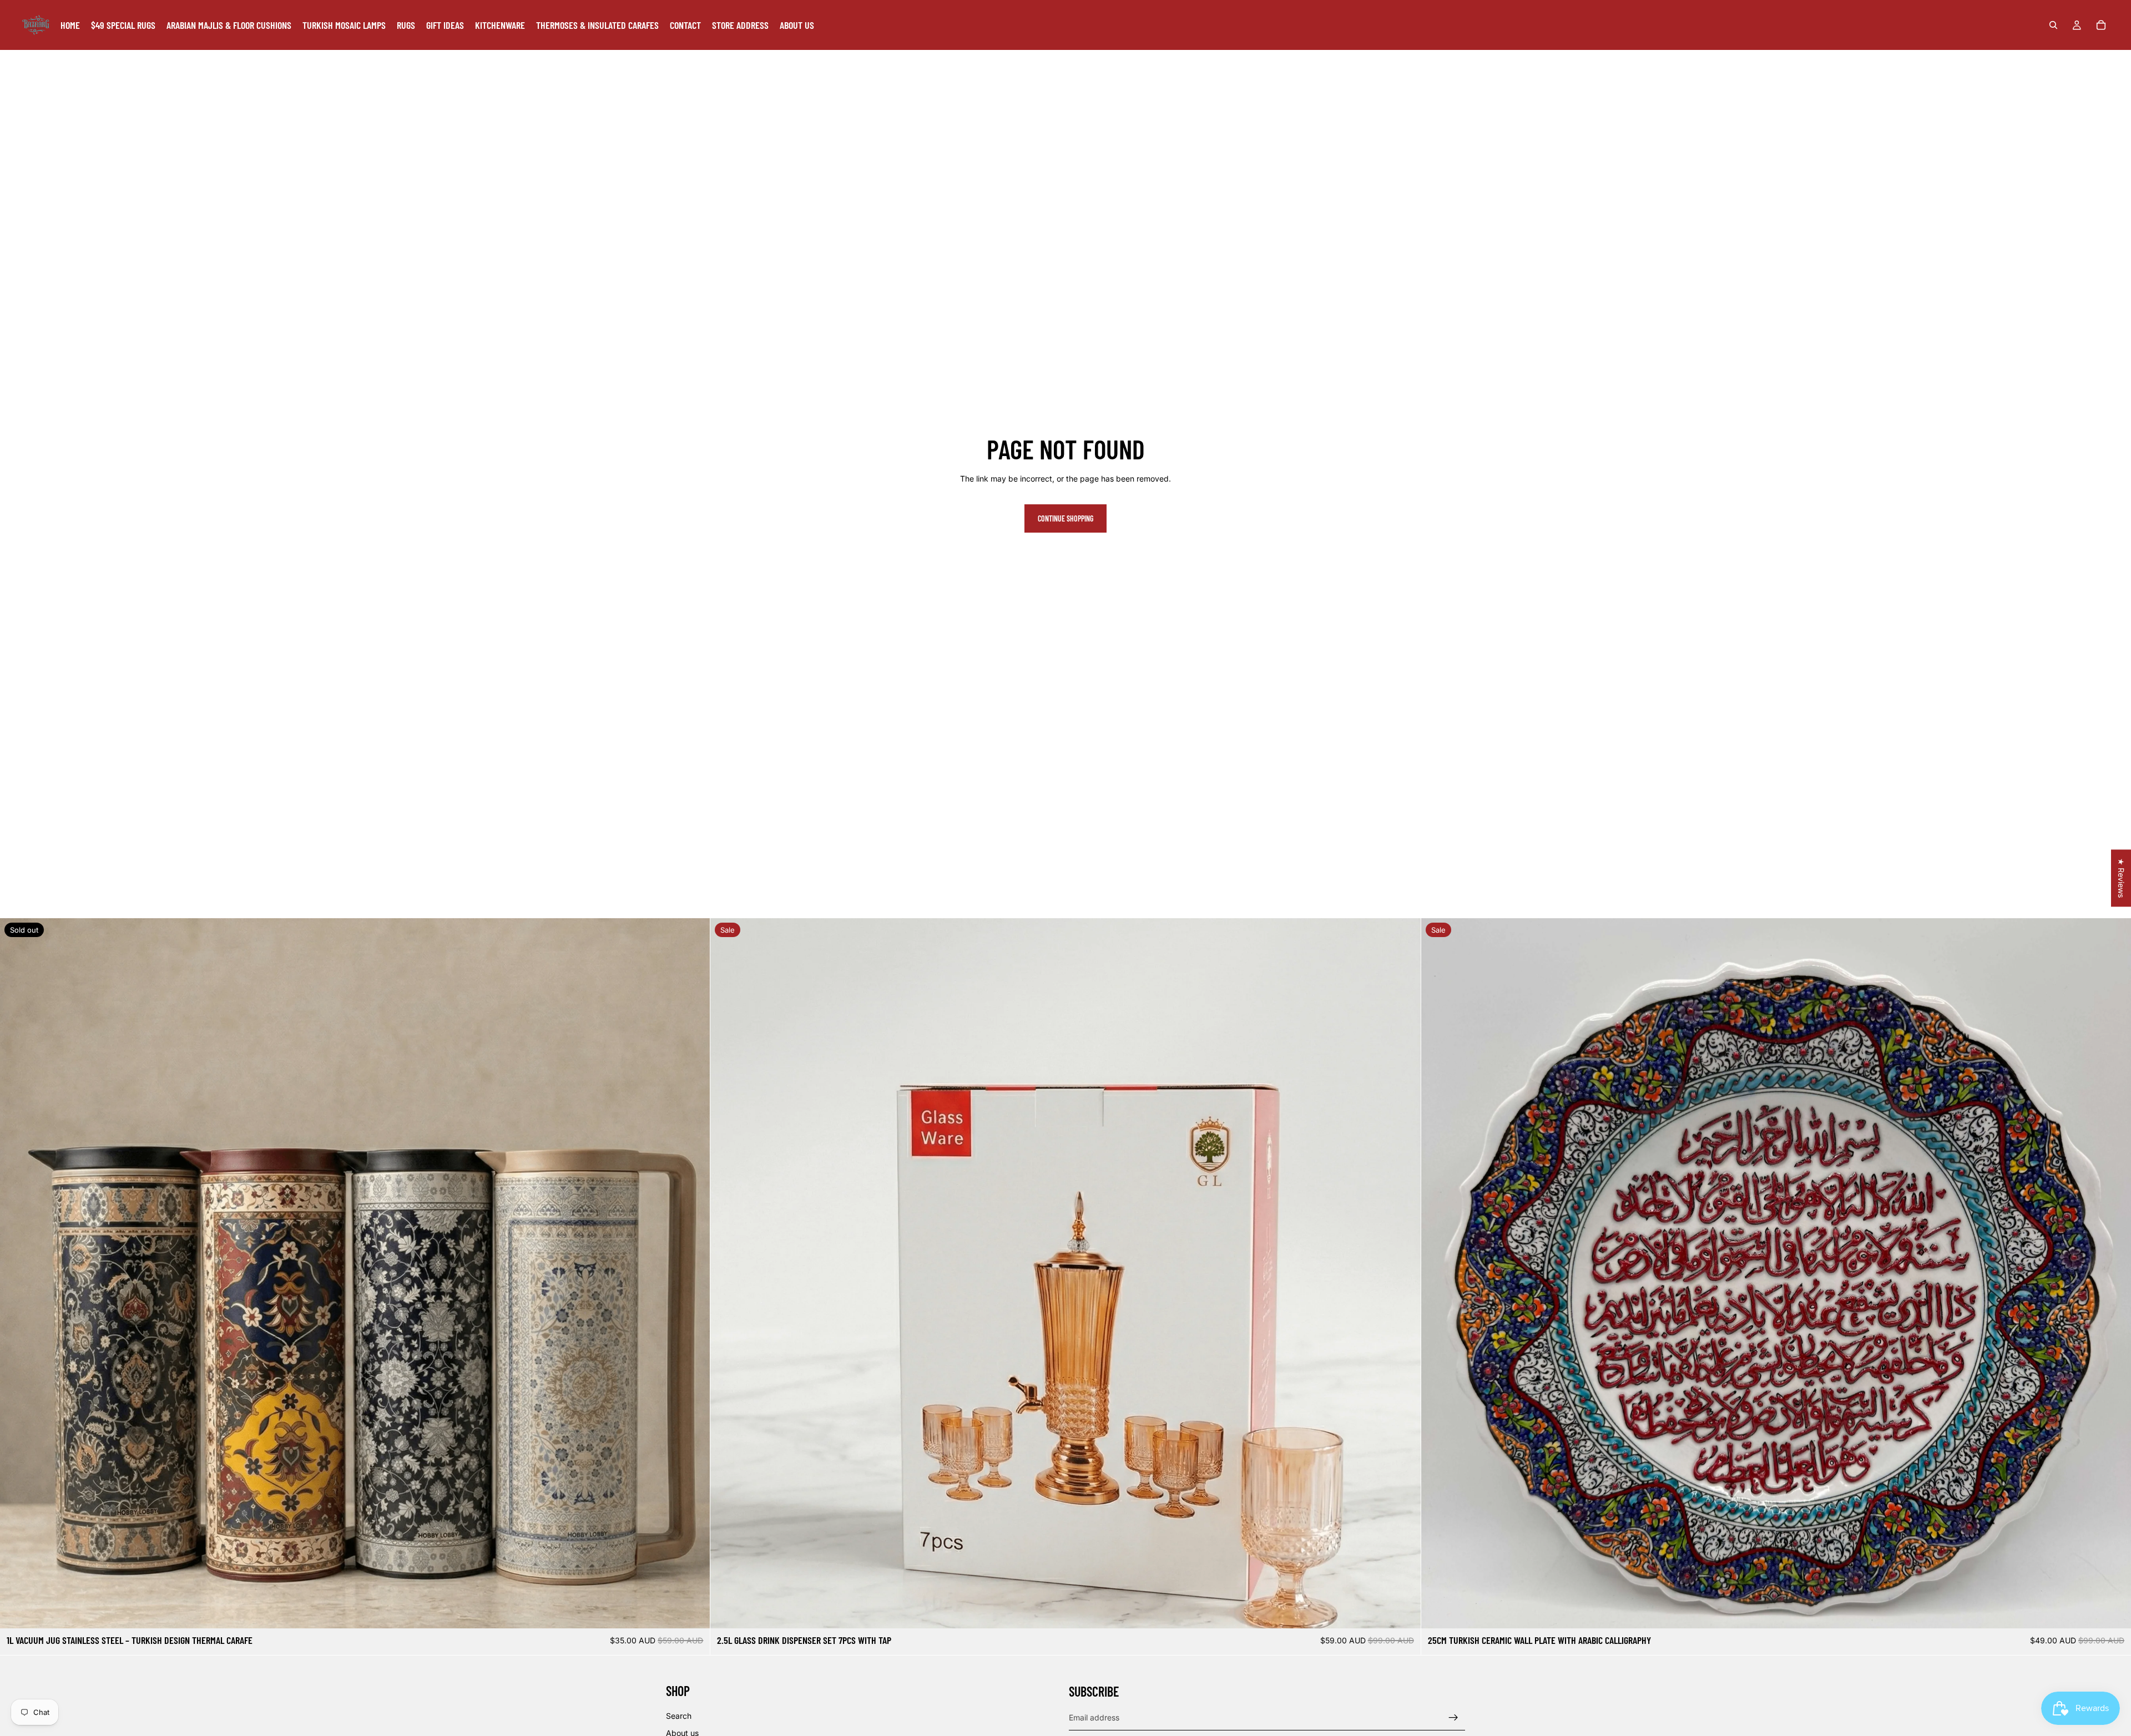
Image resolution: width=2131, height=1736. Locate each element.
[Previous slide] (17, 1273)
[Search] (2053, 25)
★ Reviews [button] (2121, 878)
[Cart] (2101, 25)
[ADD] (1403, 1611)
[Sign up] (1453, 1718)
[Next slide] (693, 1273)
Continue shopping (1065, 518)
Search (679, 1716)
